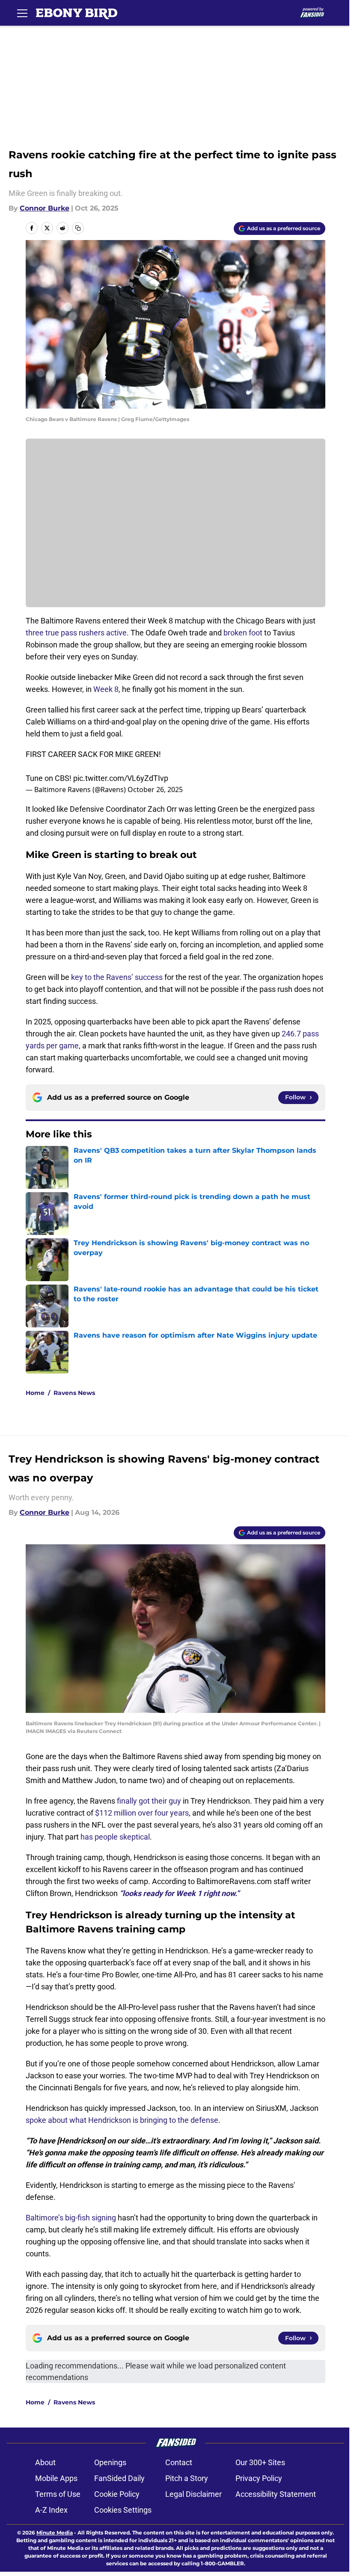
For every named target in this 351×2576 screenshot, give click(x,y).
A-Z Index (51, 2510)
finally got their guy (149, 1801)
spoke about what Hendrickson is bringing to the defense (122, 2120)
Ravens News (74, 1393)
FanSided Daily (119, 2478)
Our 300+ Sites (260, 2462)
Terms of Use (58, 2494)
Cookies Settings (123, 2510)
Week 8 (106, 689)
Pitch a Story (187, 2478)
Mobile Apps (56, 2478)
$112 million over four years (142, 1813)
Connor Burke (45, 208)
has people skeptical (115, 1837)
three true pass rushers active (76, 633)
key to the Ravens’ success (117, 977)
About (45, 2462)
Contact (179, 2462)
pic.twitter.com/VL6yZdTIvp (121, 778)
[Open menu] (22, 13)
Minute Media (55, 2533)
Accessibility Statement (276, 2494)
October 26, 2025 (155, 789)
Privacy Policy (259, 2478)
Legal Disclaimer (193, 2494)
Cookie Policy (117, 2494)
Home (35, 1393)
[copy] (78, 228)
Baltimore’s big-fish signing (71, 2218)
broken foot (243, 633)
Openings (110, 2462)
